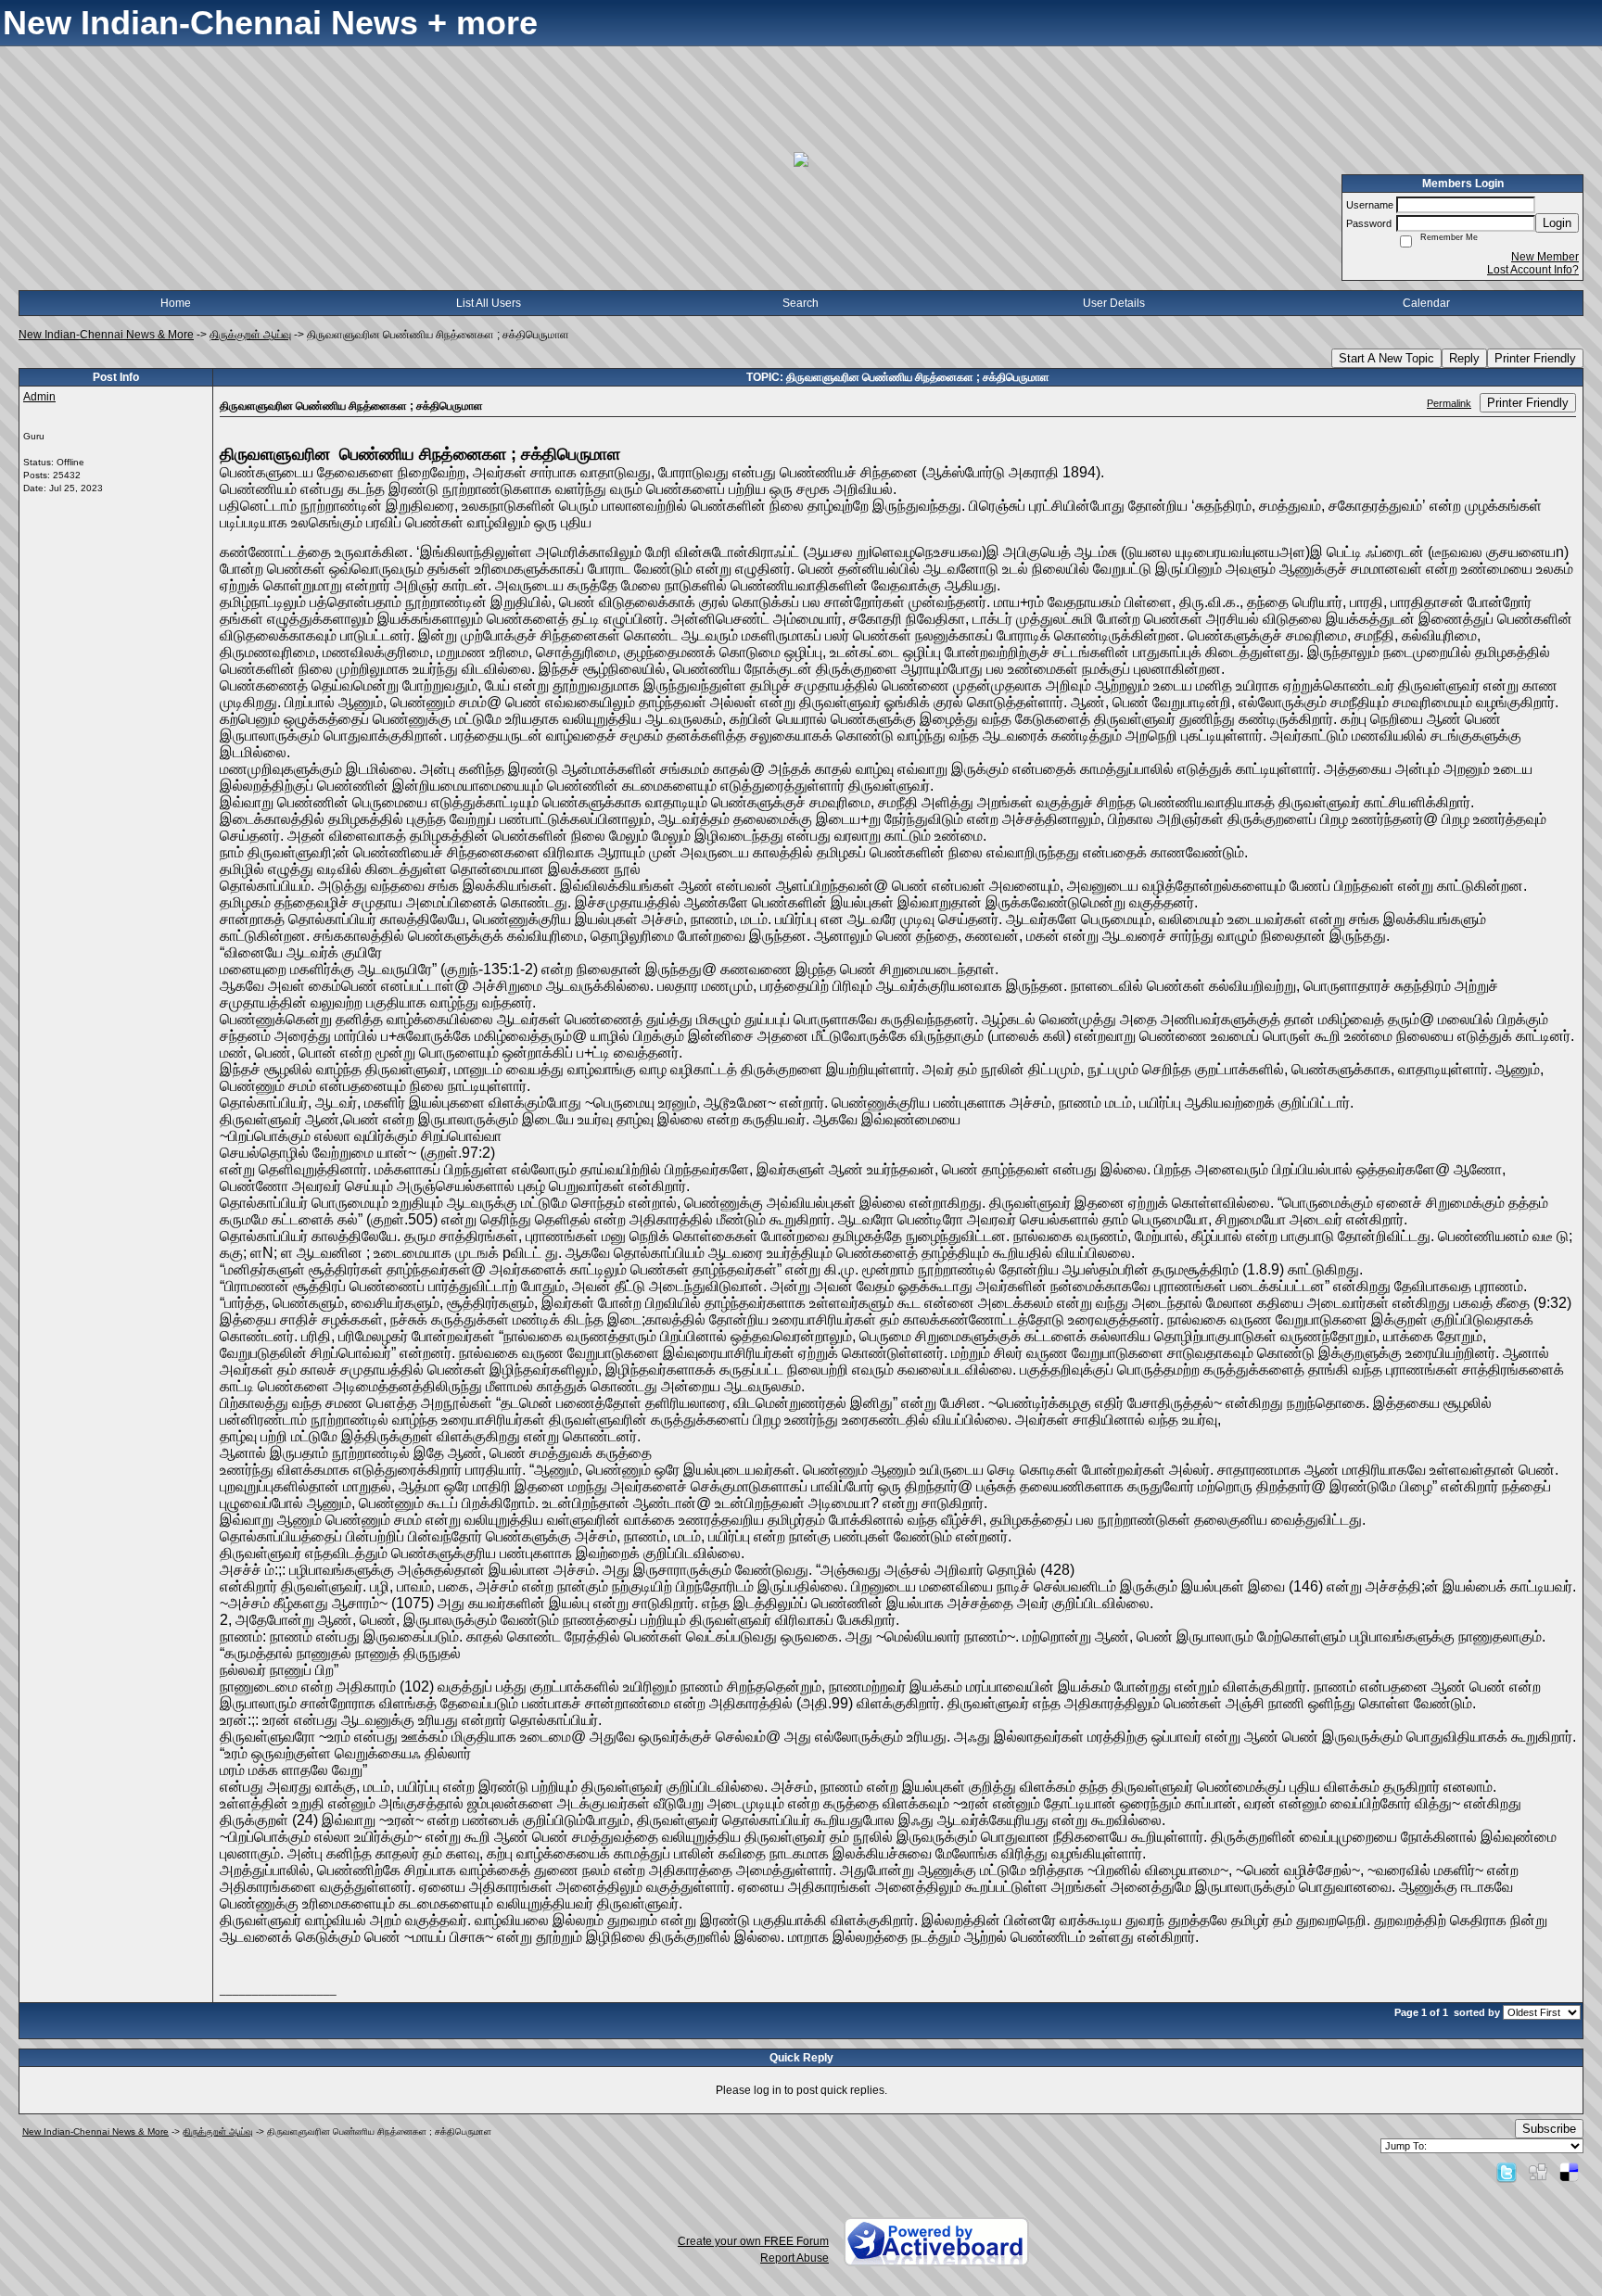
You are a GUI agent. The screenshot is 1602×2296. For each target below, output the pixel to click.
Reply (1464, 358)
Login (1557, 223)
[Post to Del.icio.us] (1569, 2172)
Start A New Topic (1386, 358)
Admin (39, 397)
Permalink (1449, 403)
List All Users (489, 303)
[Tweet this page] (1507, 2172)
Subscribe (1549, 2129)
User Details (1114, 303)
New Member (1545, 257)
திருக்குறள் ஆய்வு (250, 335)
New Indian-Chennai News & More (106, 335)
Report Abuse (795, 2258)
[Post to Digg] (1538, 2172)
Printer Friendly (1535, 358)
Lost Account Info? (1533, 270)
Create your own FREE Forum (753, 2241)
